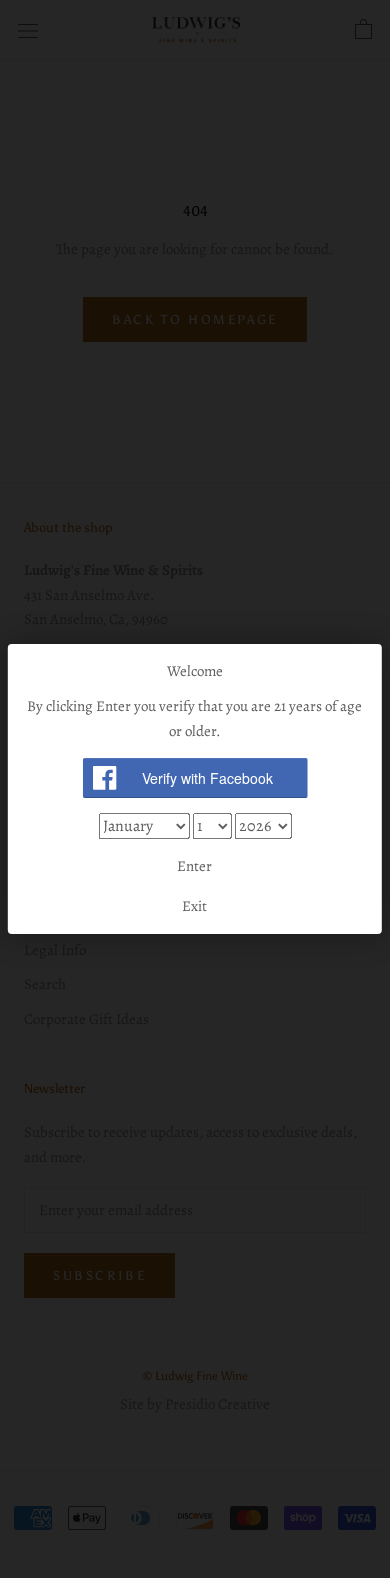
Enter (194, 866)
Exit (194, 906)
